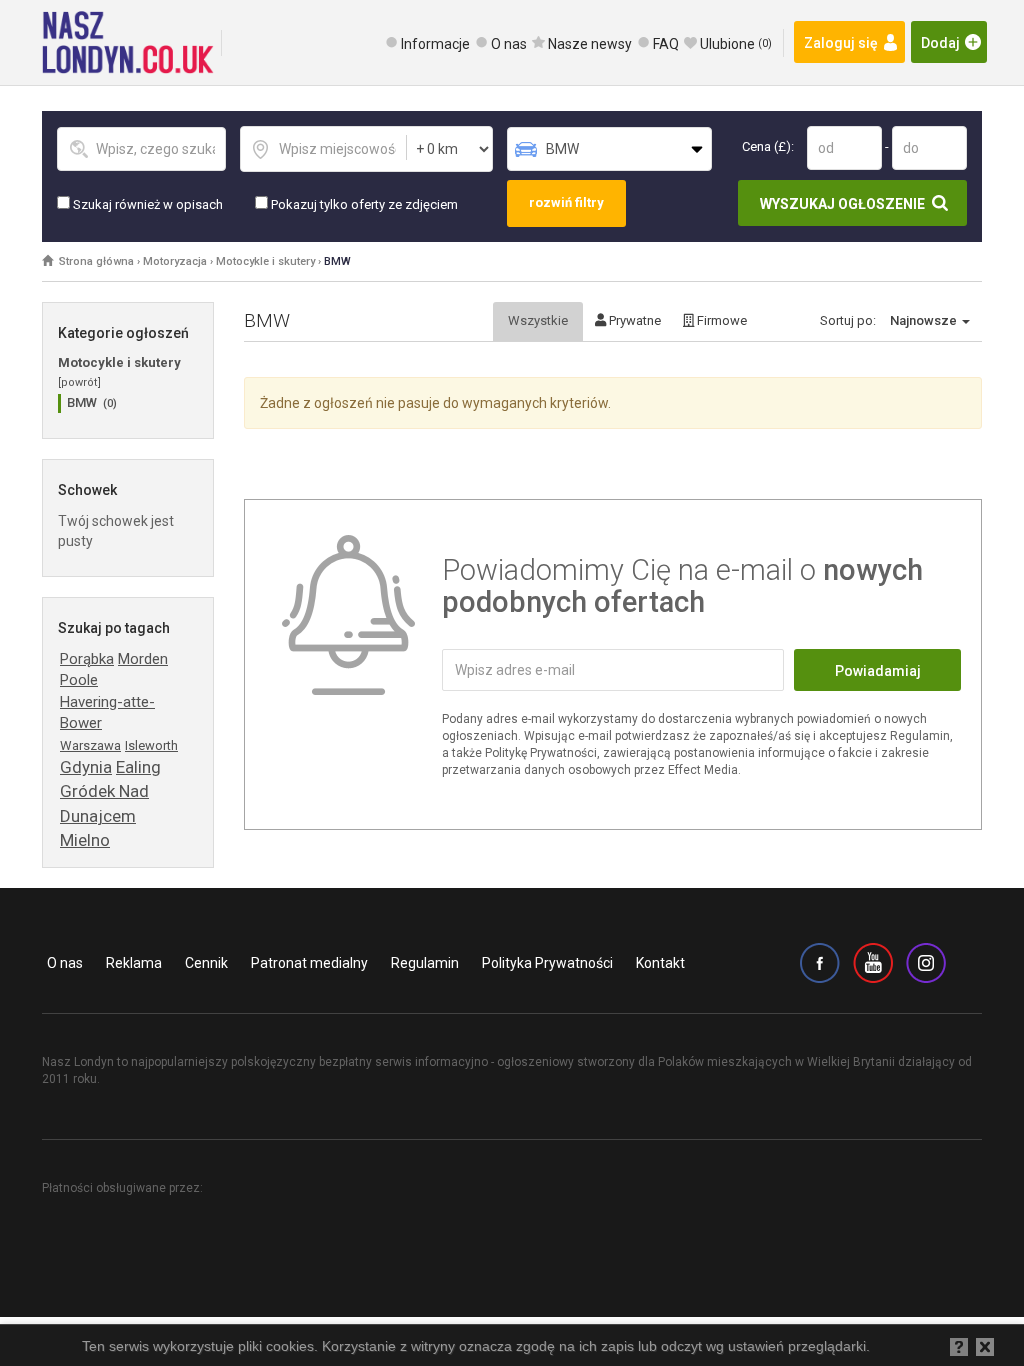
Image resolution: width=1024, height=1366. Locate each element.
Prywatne (633, 320)
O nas (509, 44)
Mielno (85, 840)
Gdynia (86, 767)
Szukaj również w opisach (146, 204)
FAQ (666, 44)
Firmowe (720, 320)
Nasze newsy (590, 44)
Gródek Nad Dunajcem (104, 803)
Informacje (435, 44)
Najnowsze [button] (925, 320)
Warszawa (90, 745)
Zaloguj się (841, 43)
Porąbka (87, 659)
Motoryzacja (175, 261)
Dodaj (940, 43)
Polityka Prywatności (547, 963)
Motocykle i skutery (265, 261)
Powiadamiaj (878, 671)
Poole (79, 680)
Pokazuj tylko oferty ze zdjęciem (363, 204)
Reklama (134, 963)
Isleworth (151, 745)
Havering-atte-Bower (107, 712)
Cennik (206, 963)
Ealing (138, 767)
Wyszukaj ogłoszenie (842, 204)
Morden (143, 659)
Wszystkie (538, 320)
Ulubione (736, 44)
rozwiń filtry (566, 202)
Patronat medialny (309, 963)
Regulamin (425, 963)
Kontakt (660, 963)
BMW (337, 261)
